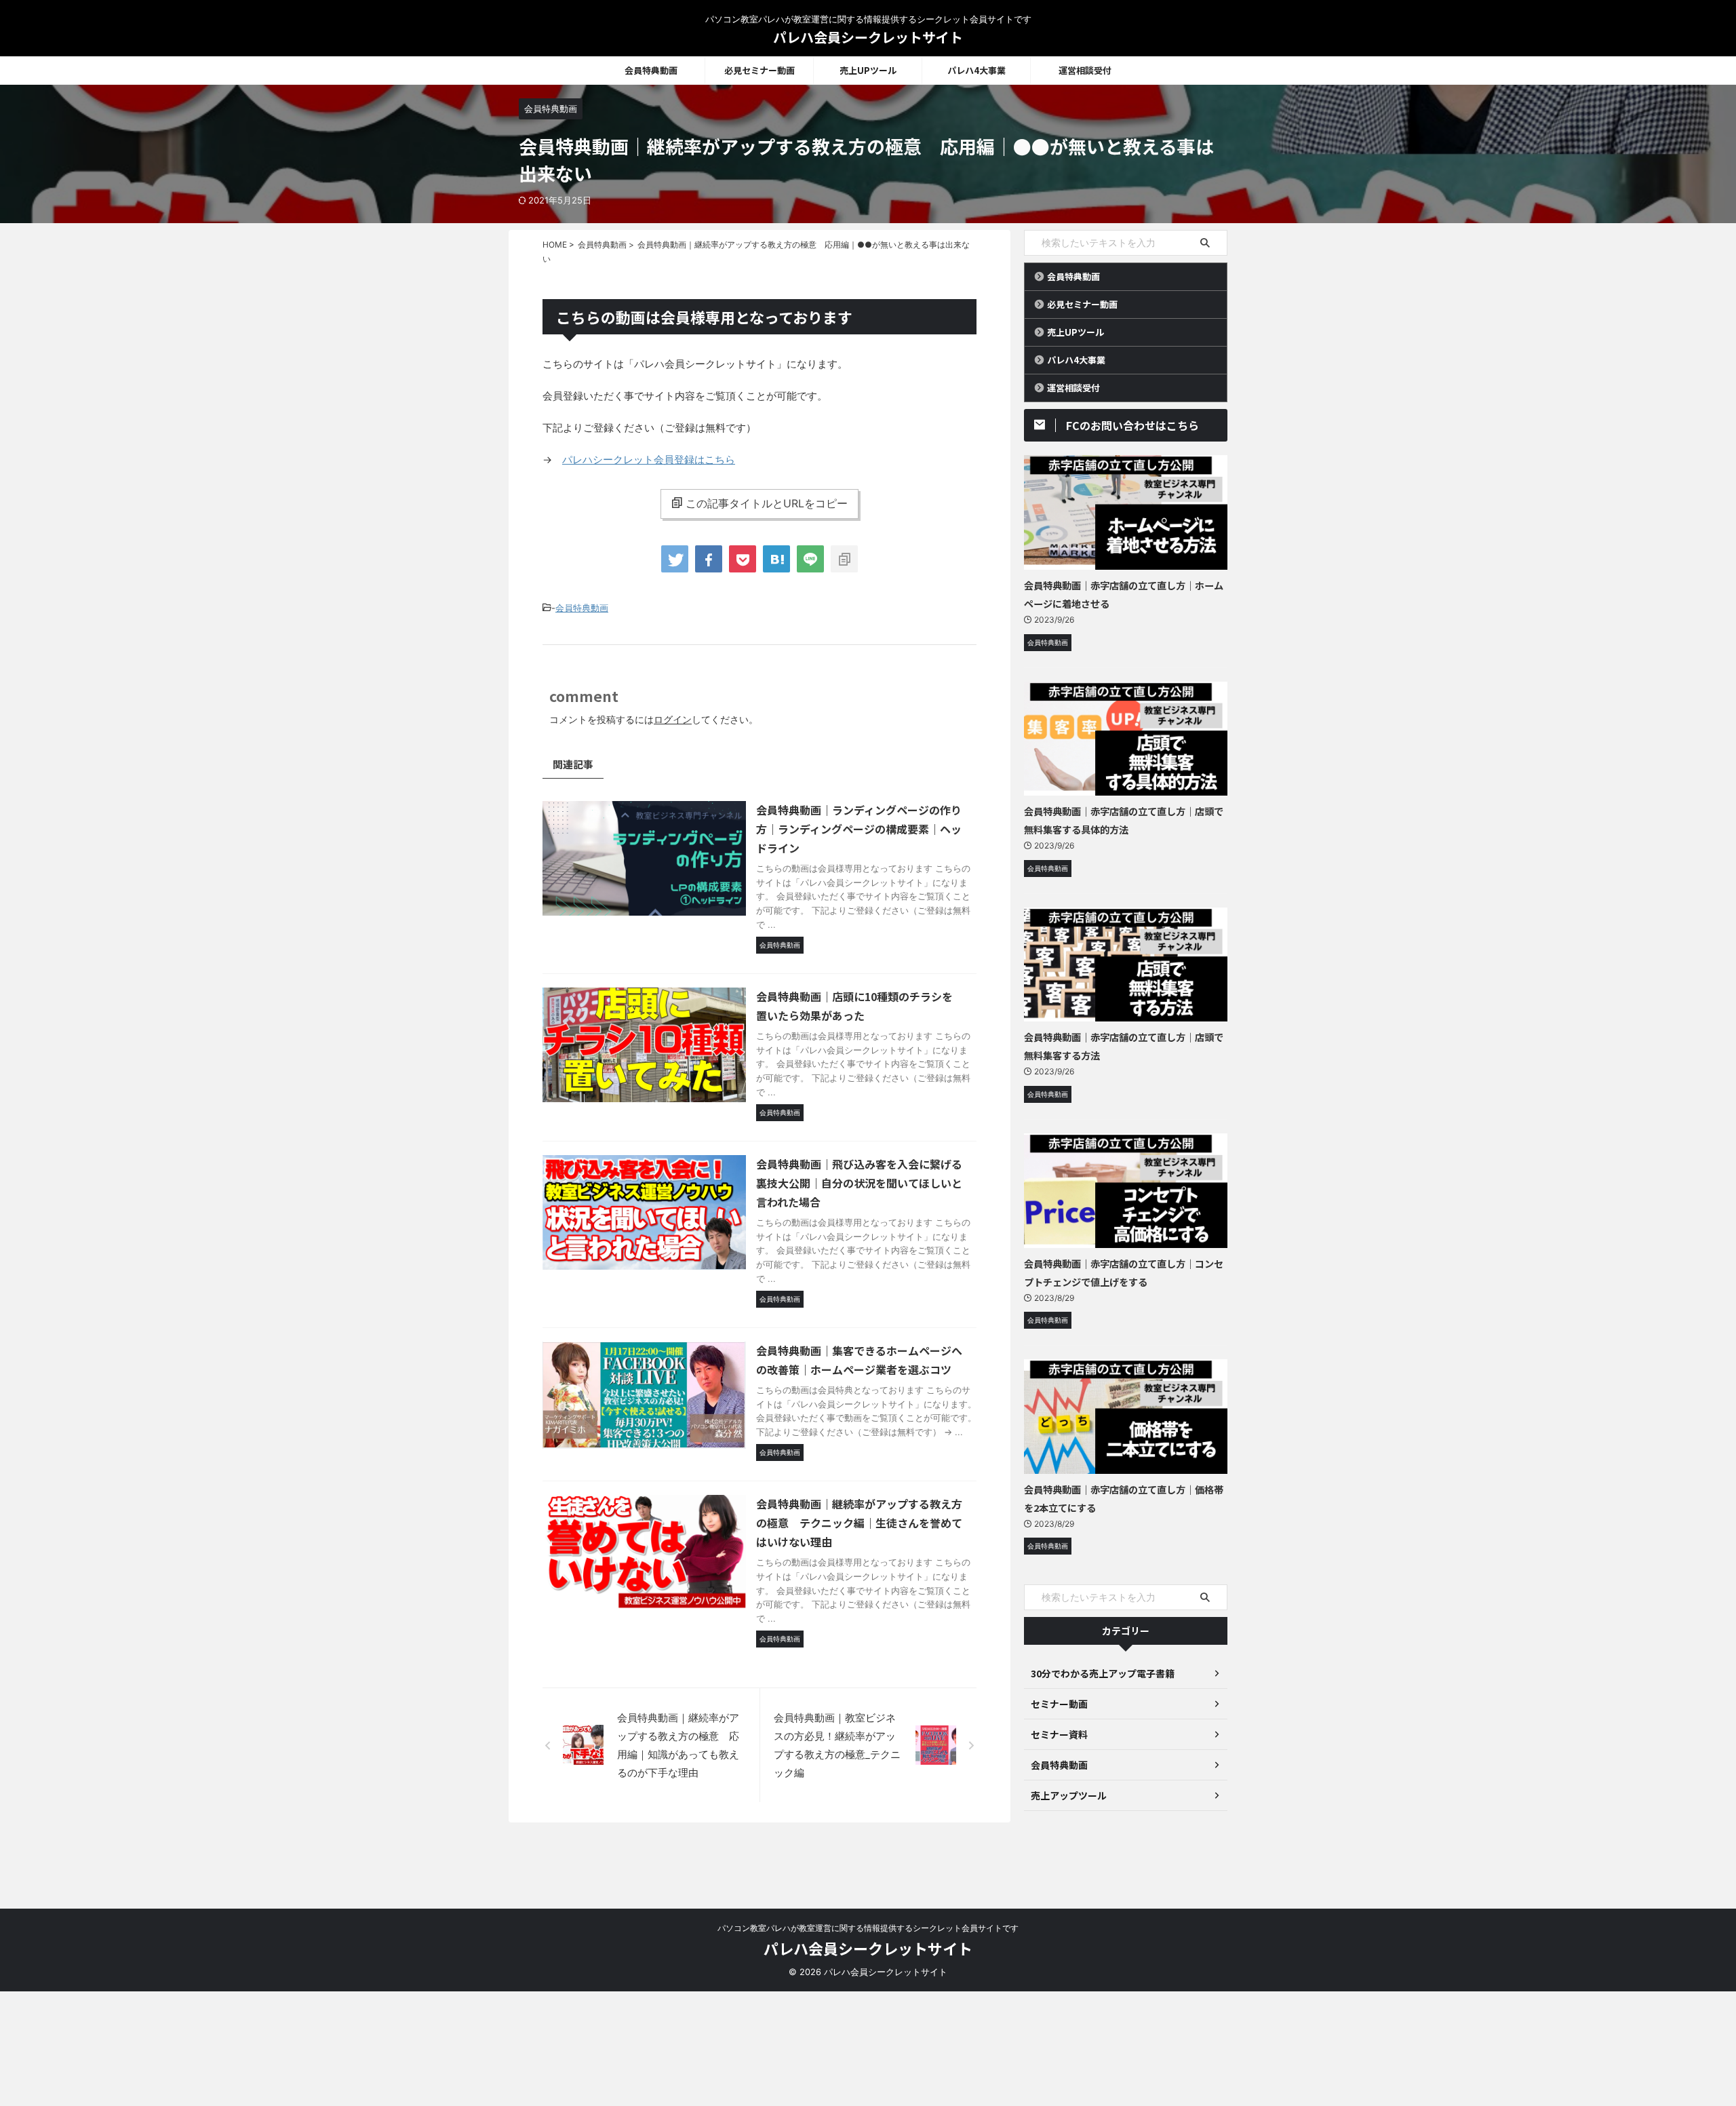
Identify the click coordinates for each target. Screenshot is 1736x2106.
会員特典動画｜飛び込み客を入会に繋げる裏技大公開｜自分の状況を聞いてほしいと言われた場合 (859, 1183)
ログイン (673, 719)
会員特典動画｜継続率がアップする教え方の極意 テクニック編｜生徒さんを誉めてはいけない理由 (859, 1523)
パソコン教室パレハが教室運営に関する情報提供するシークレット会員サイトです (868, 1928)
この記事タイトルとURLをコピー (767, 503)
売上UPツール (868, 70)
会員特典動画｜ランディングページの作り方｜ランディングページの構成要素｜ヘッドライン (859, 829)
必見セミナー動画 (759, 70)
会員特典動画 (651, 70)
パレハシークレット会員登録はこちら (649, 460)
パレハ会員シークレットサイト (868, 37)
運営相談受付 (1085, 70)
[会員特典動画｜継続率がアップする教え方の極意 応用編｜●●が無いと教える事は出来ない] (776, 559)
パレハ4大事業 (976, 70)
